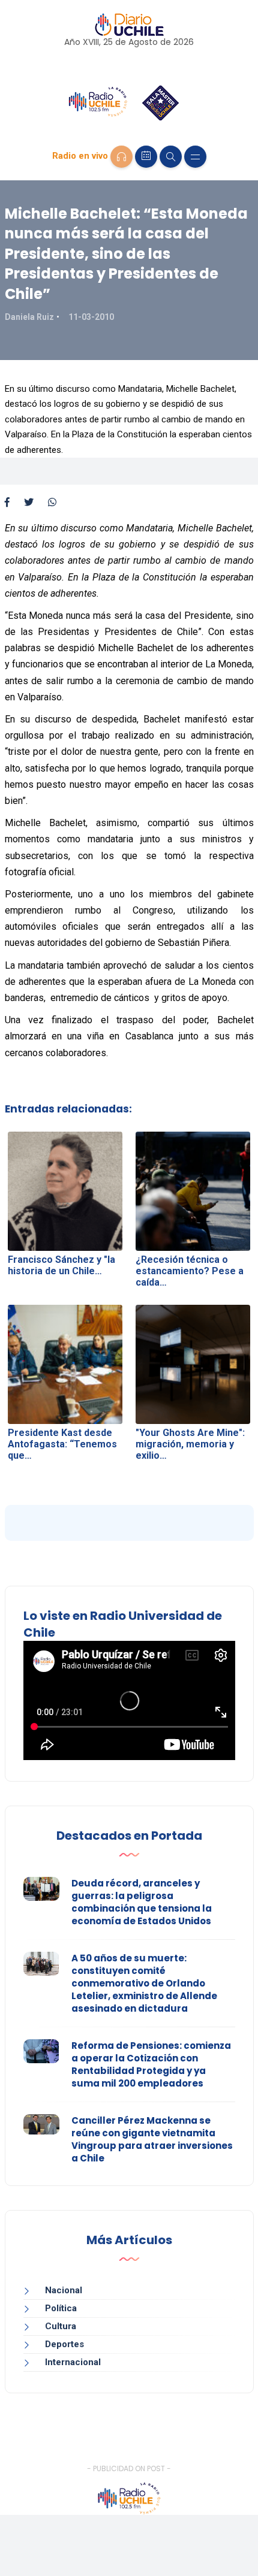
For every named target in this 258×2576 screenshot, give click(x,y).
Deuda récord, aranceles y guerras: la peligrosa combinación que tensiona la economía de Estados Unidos (142, 1902)
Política (61, 2308)
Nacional (64, 2290)
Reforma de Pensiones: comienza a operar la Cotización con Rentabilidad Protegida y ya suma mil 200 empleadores (151, 2064)
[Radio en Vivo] (121, 157)
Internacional (73, 2362)
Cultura (61, 2326)
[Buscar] (171, 157)
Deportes (64, 2344)
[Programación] (146, 157)
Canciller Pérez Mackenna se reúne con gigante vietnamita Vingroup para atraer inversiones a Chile (152, 2139)
